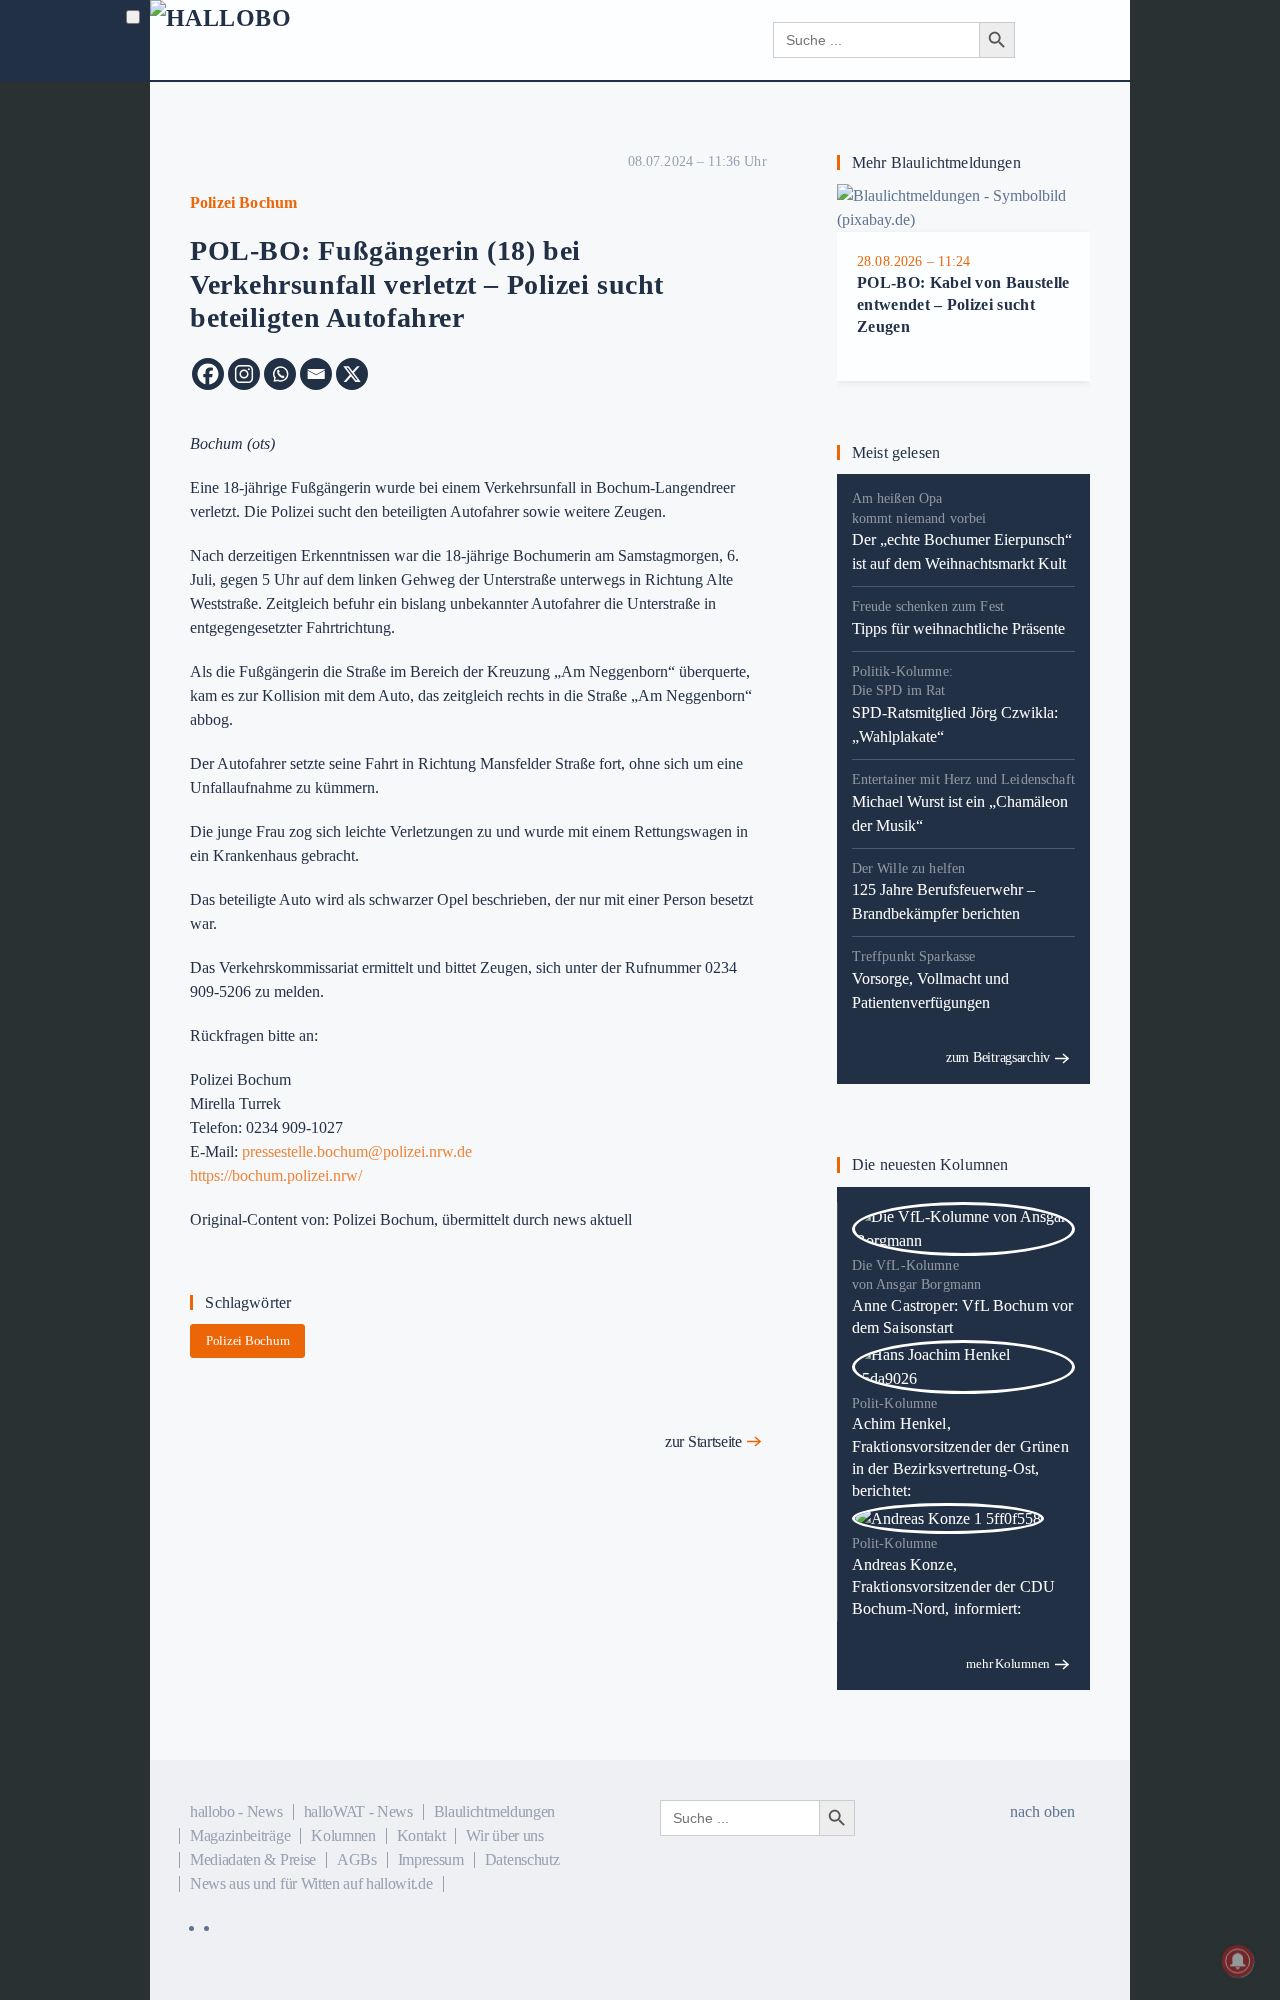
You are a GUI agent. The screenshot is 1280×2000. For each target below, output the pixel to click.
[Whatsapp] (280, 374)
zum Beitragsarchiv (998, 1057)
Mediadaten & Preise (253, 1859)
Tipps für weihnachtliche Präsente (958, 628)
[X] (352, 374)
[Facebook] (208, 374)
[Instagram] (244, 374)
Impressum (431, 1859)
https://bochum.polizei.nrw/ (276, 1175)
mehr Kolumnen (1008, 1663)
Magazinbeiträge (240, 1835)
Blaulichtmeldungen (494, 1811)
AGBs (357, 1859)
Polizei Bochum (247, 1340)
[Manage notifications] (1238, 1961)
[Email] (316, 374)
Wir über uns (504, 1835)
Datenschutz (522, 1859)
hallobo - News (236, 1811)
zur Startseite (703, 1441)
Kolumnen (343, 1835)
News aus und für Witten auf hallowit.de (311, 1883)
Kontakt (421, 1835)
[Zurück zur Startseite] (270, 40)
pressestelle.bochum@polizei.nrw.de (357, 1151)
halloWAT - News (358, 1811)
